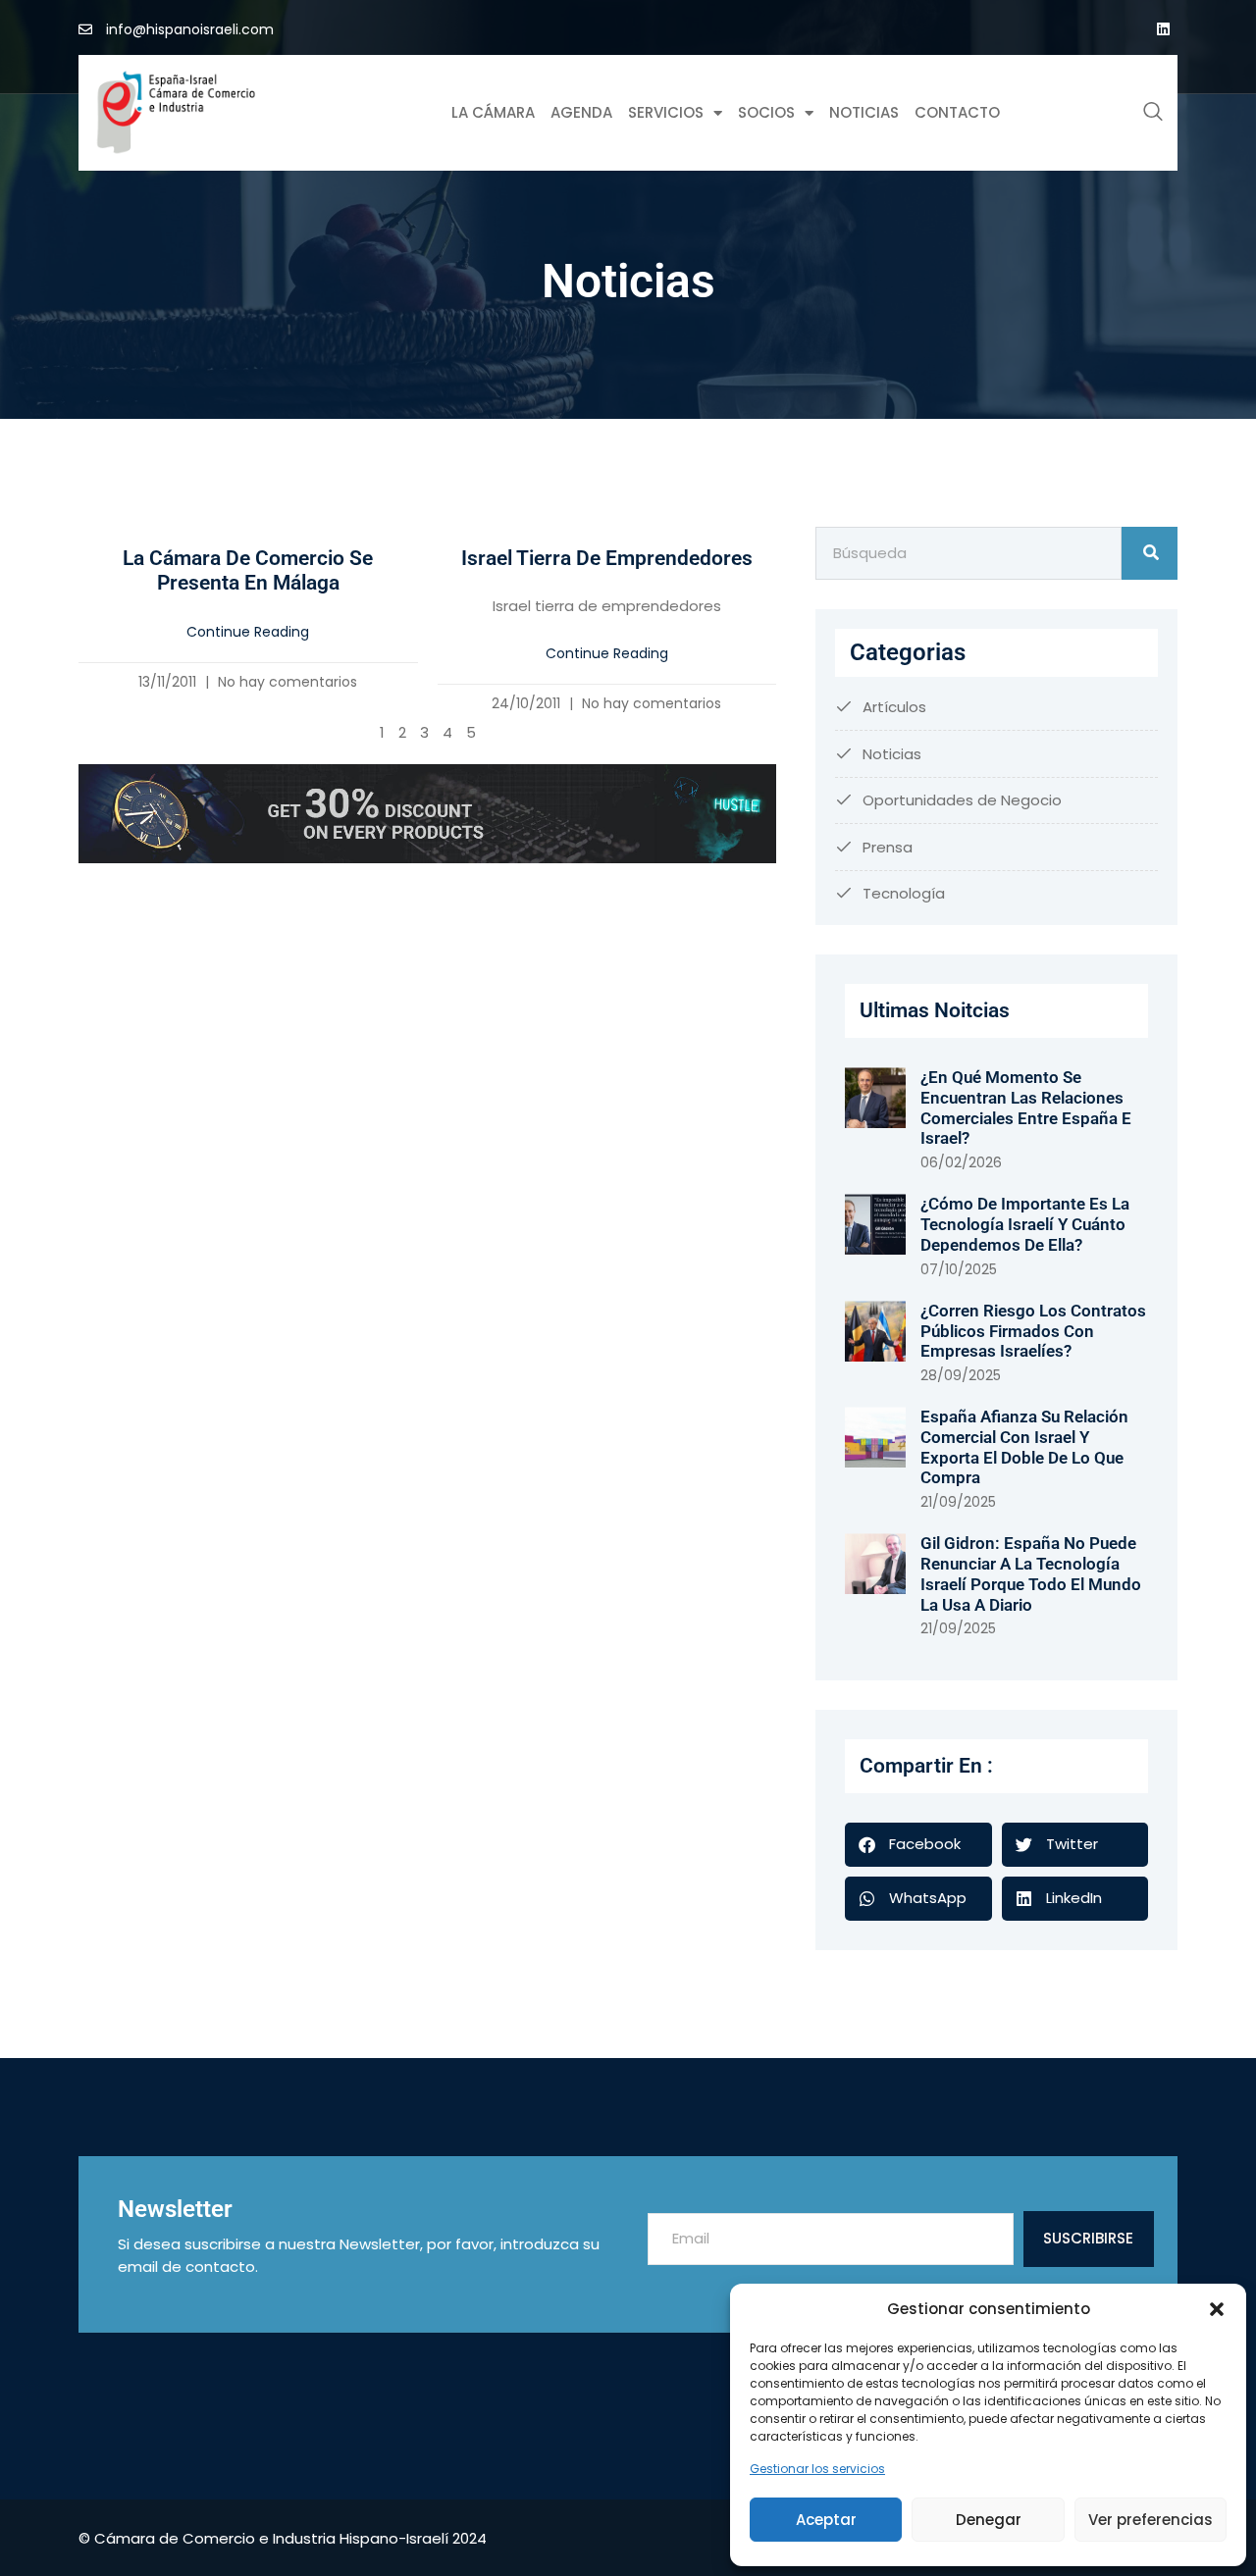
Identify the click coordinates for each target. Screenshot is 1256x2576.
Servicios (666, 112)
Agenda (581, 112)
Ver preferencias (1151, 2520)
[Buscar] (1150, 553)
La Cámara (493, 112)
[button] (1217, 2309)
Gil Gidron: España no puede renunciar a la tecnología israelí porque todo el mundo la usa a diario (1031, 1573)
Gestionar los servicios (817, 2469)
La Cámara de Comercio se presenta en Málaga (248, 571)
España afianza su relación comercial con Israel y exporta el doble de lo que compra (1024, 1447)
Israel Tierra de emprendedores (607, 558)
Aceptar (826, 2520)
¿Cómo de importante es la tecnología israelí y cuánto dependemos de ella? (1025, 1224)
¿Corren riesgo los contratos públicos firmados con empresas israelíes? (1033, 1331)
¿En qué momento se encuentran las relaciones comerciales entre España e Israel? (1026, 1108)
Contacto (957, 112)
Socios (766, 112)
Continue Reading (248, 632)
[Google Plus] (1163, 29)
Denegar (989, 2520)
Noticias (864, 112)
